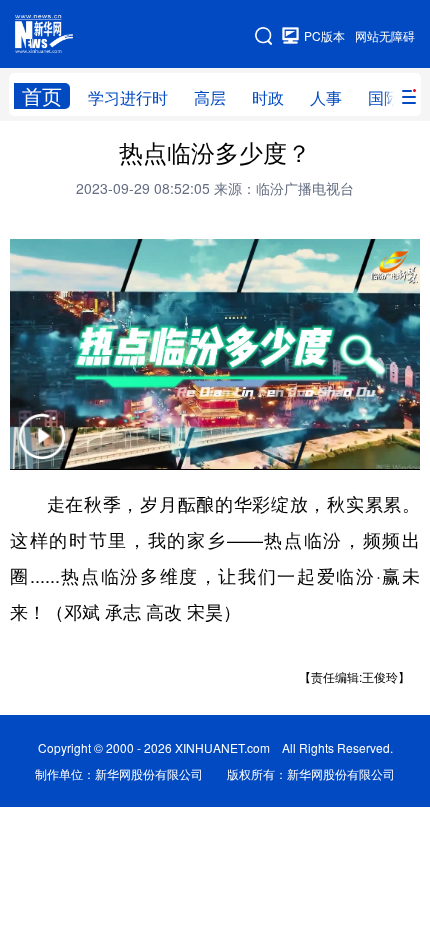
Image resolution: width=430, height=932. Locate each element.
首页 (42, 96)
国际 (384, 97)
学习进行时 (128, 97)
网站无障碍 (385, 35)
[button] (42, 449)
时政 (268, 97)
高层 (210, 97)
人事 (326, 97)
